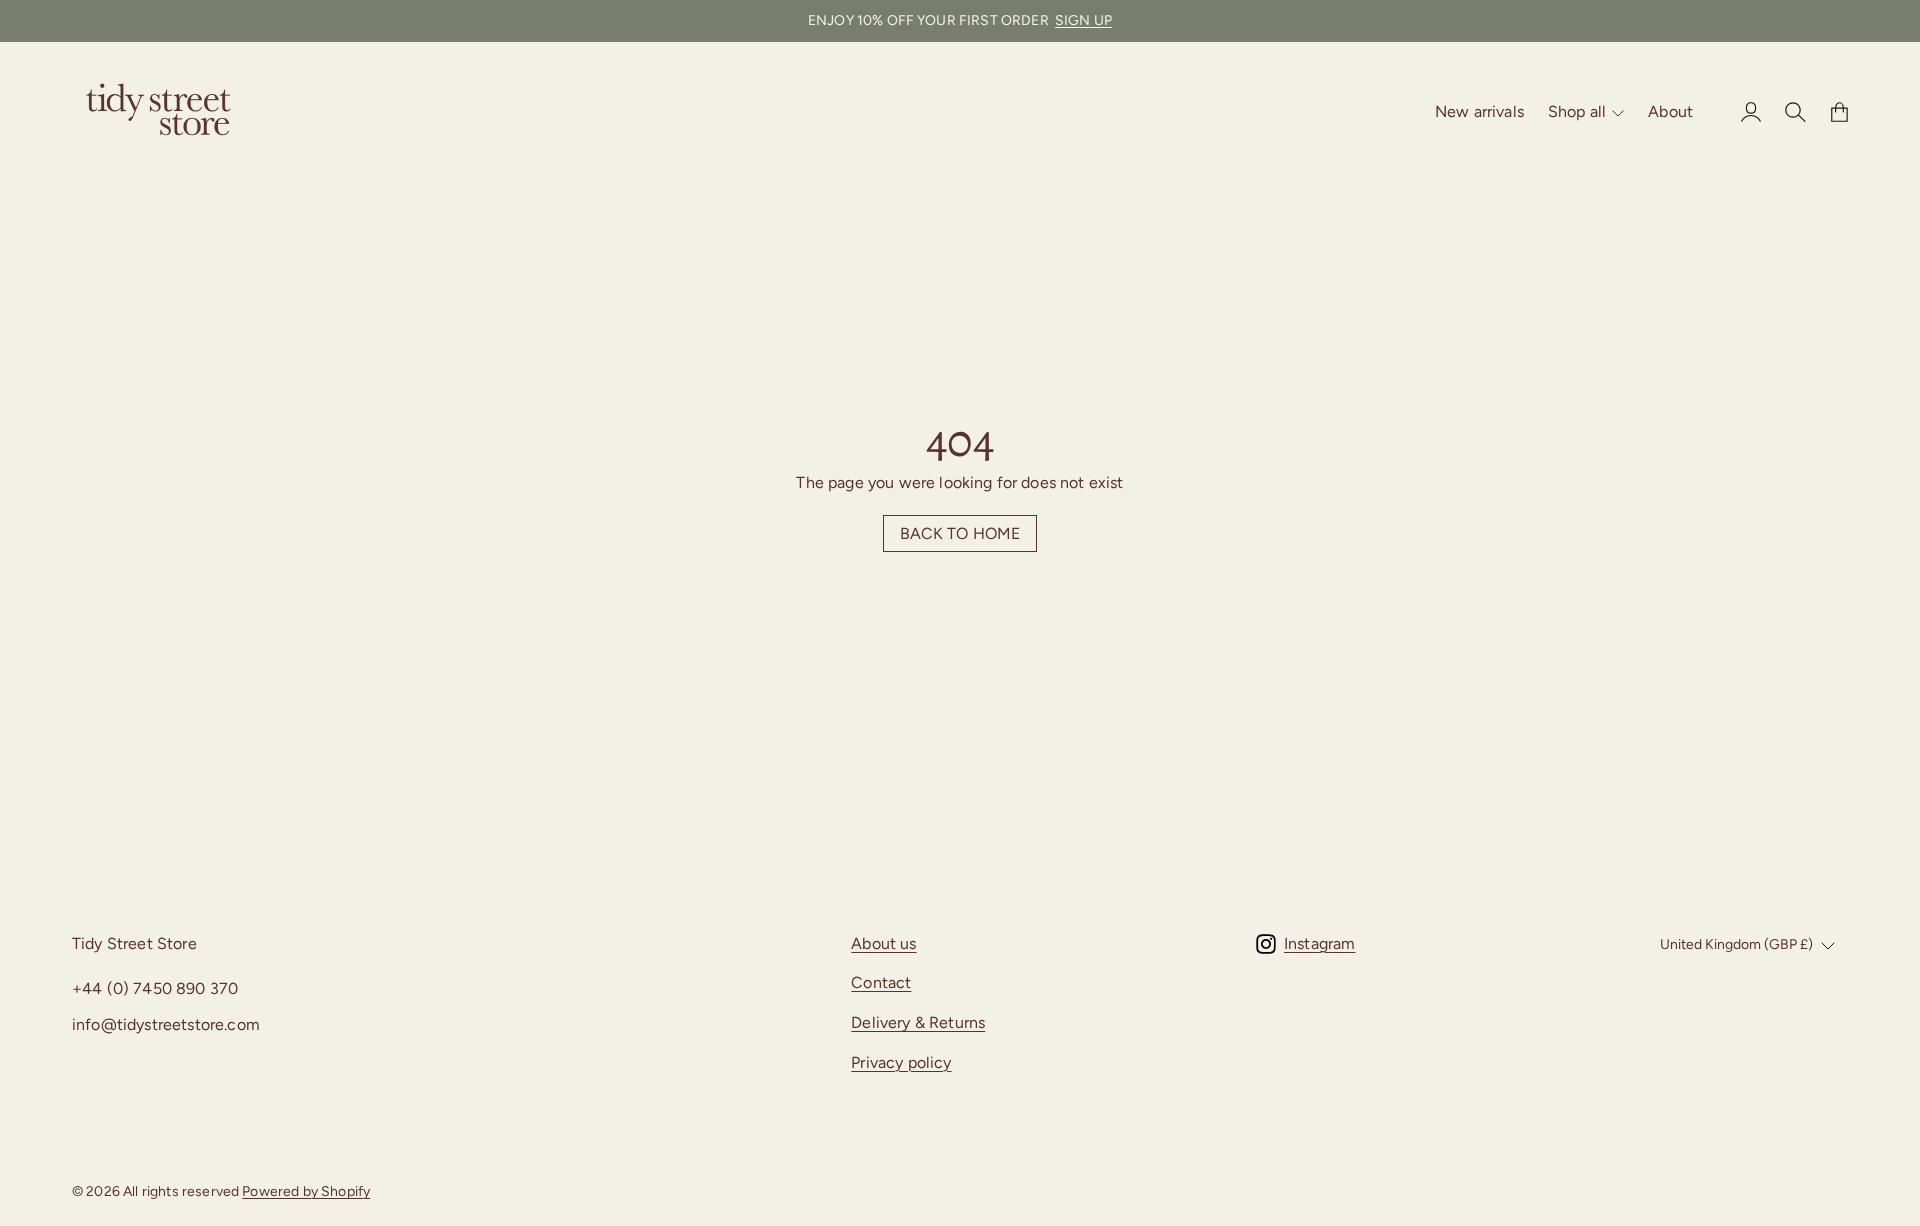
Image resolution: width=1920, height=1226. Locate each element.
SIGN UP (1083, 20)
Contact (881, 982)
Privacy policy (901, 1062)
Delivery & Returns (918, 1022)
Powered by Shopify (306, 1191)
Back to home (960, 533)
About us (883, 943)
